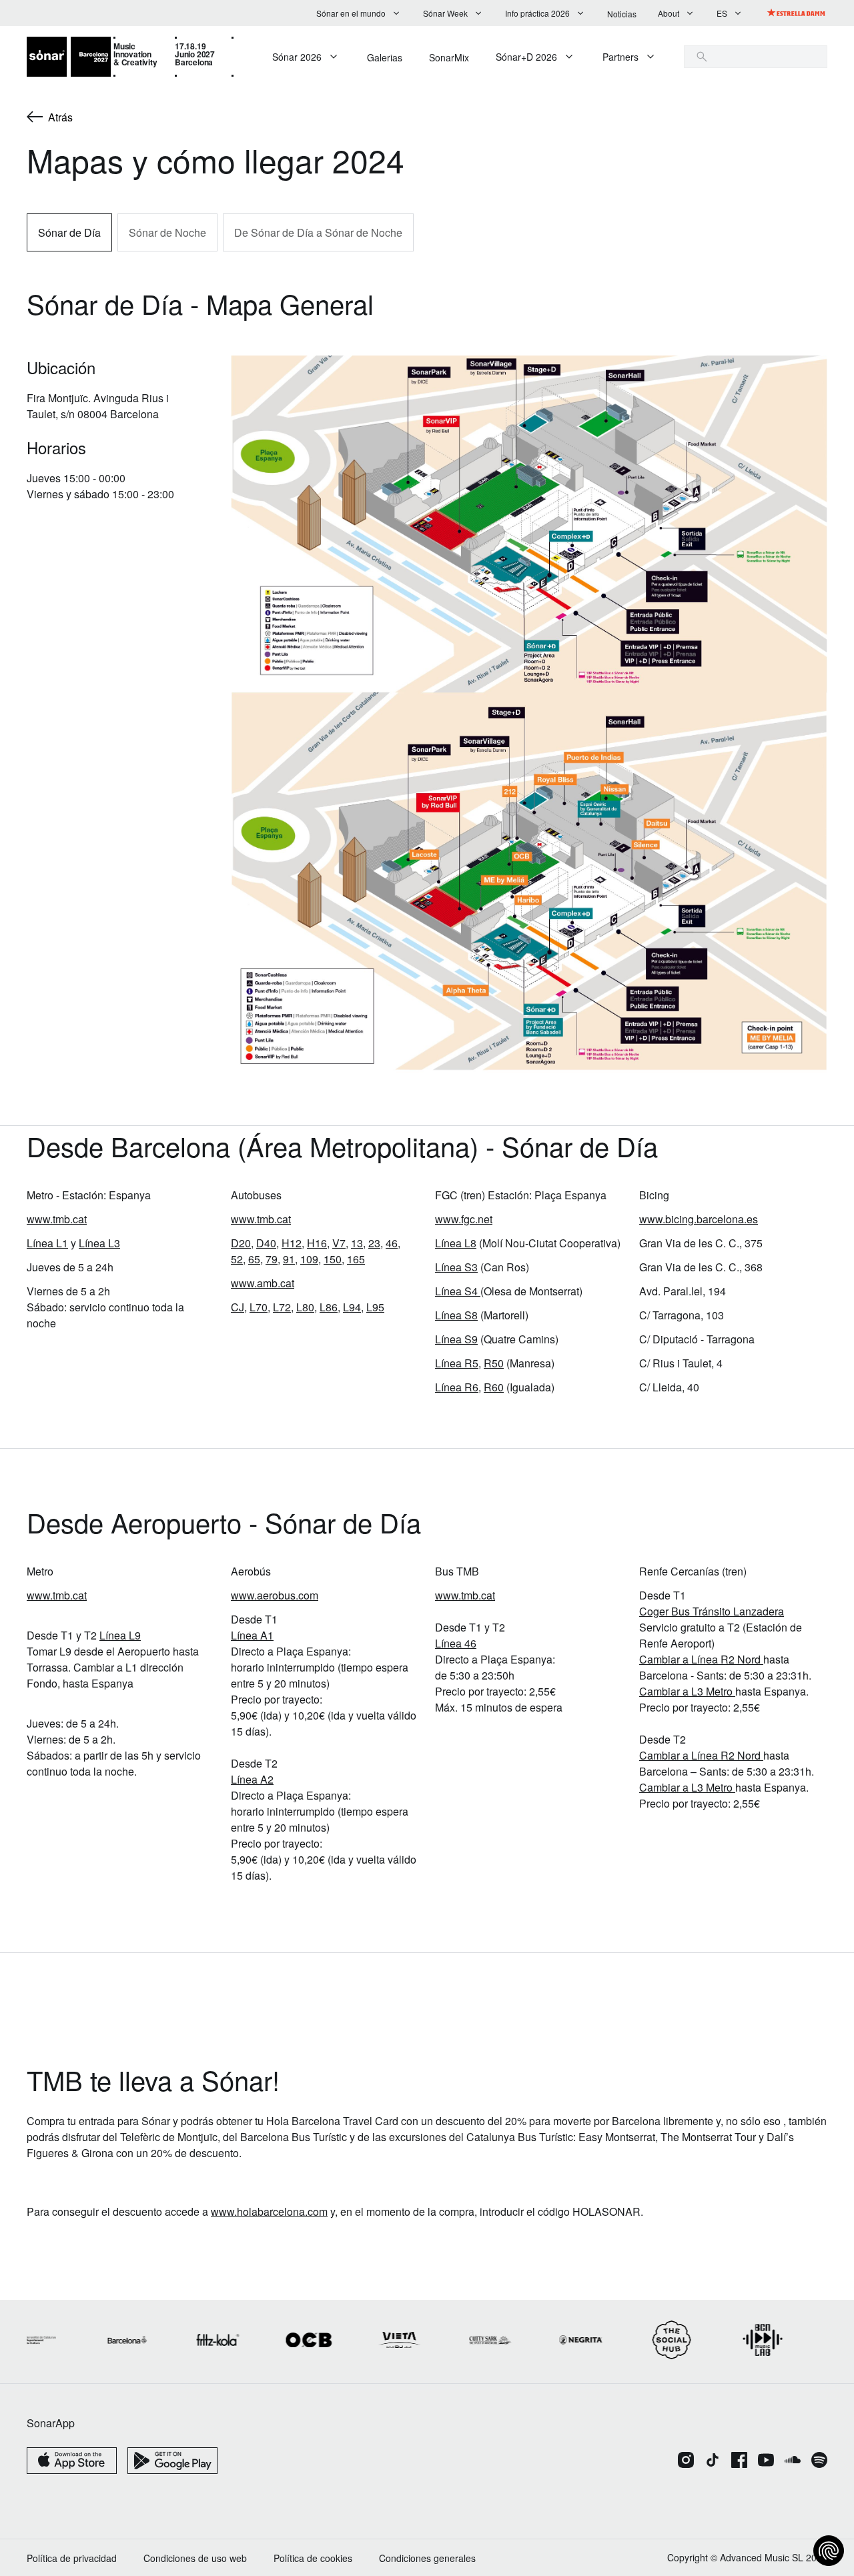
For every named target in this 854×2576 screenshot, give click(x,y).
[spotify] (819, 2461)
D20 (241, 1243)
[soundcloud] (793, 2461)
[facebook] (739, 2461)
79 (272, 1259)
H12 (292, 1243)
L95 (375, 1307)
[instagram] (686, 2461)
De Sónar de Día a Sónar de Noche (318, 232)
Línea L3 (99, 1243)
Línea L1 (47, 1243)
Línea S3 (456, 1267)
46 (392, 1243)
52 (237, 1259)
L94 (352, 1307)
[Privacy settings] (829, 2551)
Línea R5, (458, 1363)
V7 (339, 1243)
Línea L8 (456, 1243)
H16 (317, 1243)
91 (289, 1259)
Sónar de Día (69, 232)
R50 (494, 1363)
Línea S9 (456, 1339)
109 (309, 1259)
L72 (282, 1307)
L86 (329, 1307)
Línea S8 (456, 1315)
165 (356, 1259)
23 (374, 1243)
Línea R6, (458, 1387)
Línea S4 (456, 1291)
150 (333, 1259)
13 (357, 1243)
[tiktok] (713, 2461)
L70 (259, 1307)
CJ (238, 1307)
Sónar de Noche (167, 232)
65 (254, 1259)
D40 (266, 1243)
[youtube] (766, 2461)
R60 (494, 1387)
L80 (305, 1307)
